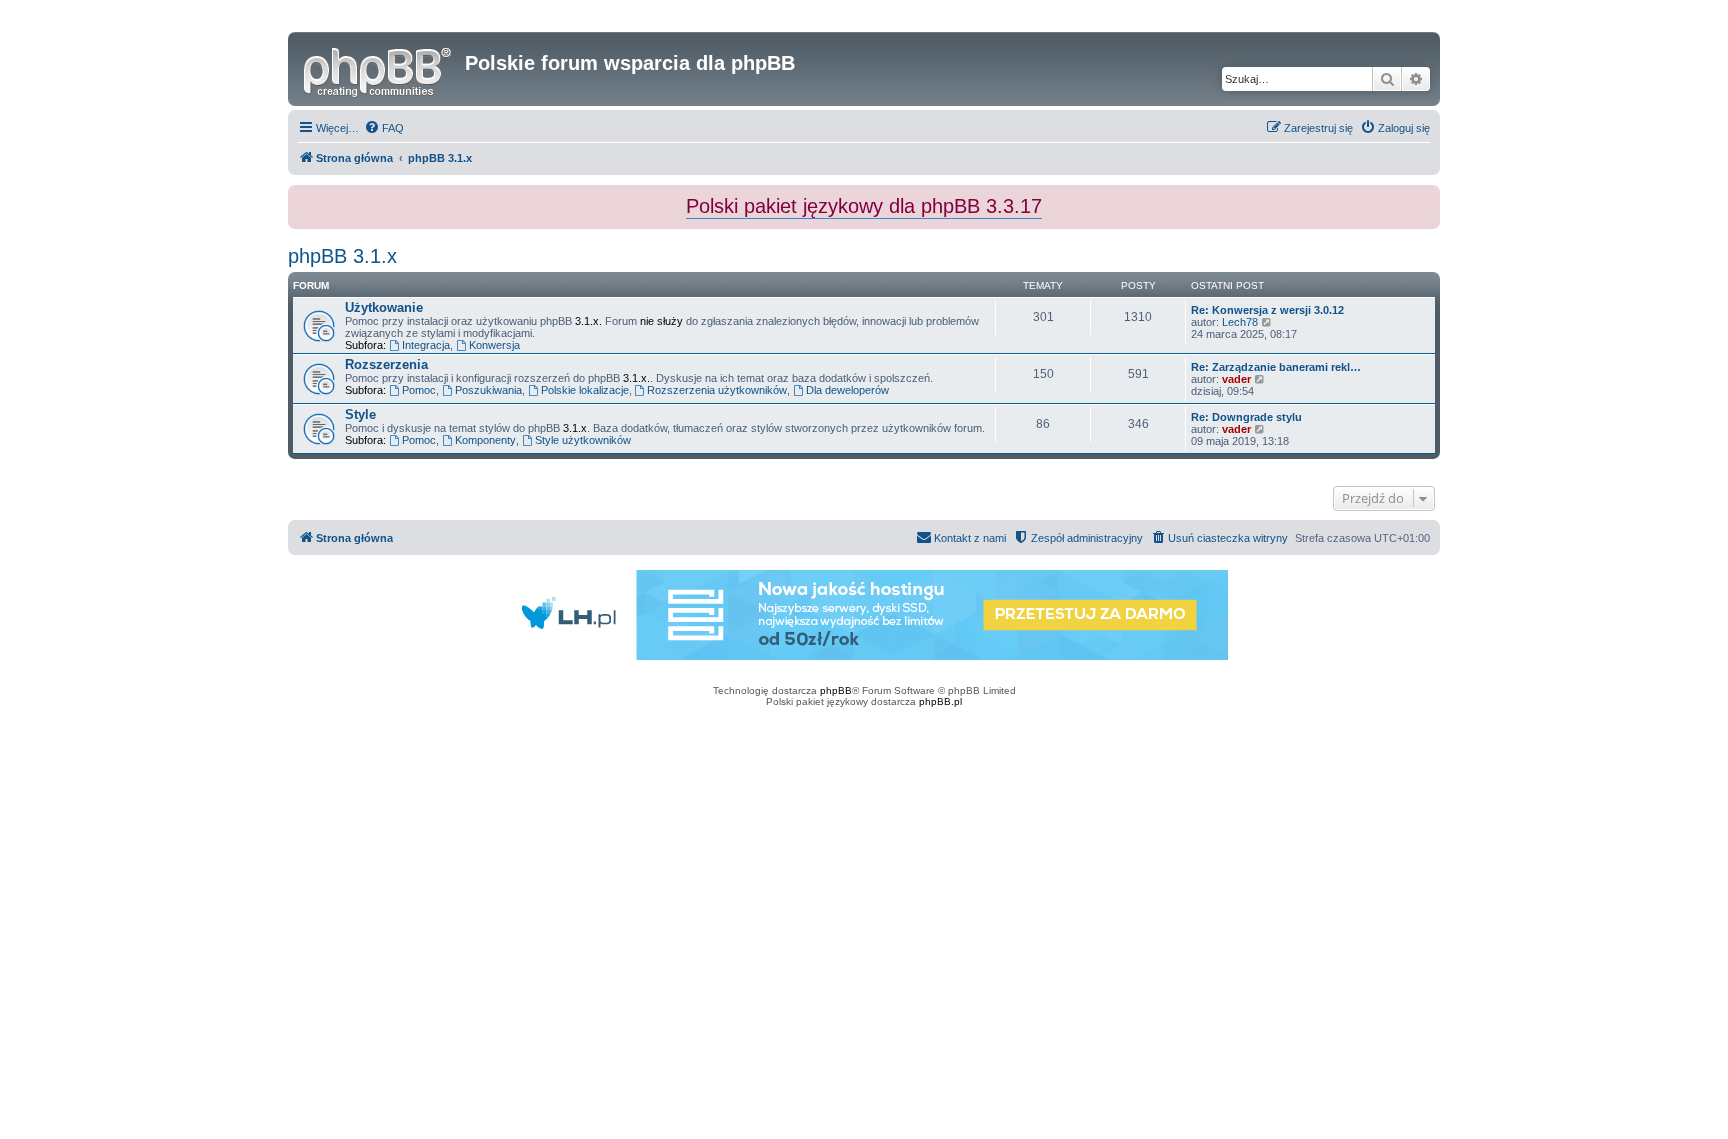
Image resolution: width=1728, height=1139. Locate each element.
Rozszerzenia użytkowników (717, 390)
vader (1236, 379)
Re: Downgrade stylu (1246, 417)
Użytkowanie (384, 307)
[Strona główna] (379, 69)
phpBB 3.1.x (342, 256)
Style (360, 414)
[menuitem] (384, 128)
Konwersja (494, 345)
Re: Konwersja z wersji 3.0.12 (1267, 310)
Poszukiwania (488, 390)
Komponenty (485, 440)
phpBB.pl (940, 701)
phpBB (836, 690)
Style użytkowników (583, 440)
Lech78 (1240, 322)
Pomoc (419, 390)
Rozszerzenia (386, 364)
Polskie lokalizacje (585, 390)
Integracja (426, 345)
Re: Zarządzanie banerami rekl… (1276, 367)
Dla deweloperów (847, 390)
